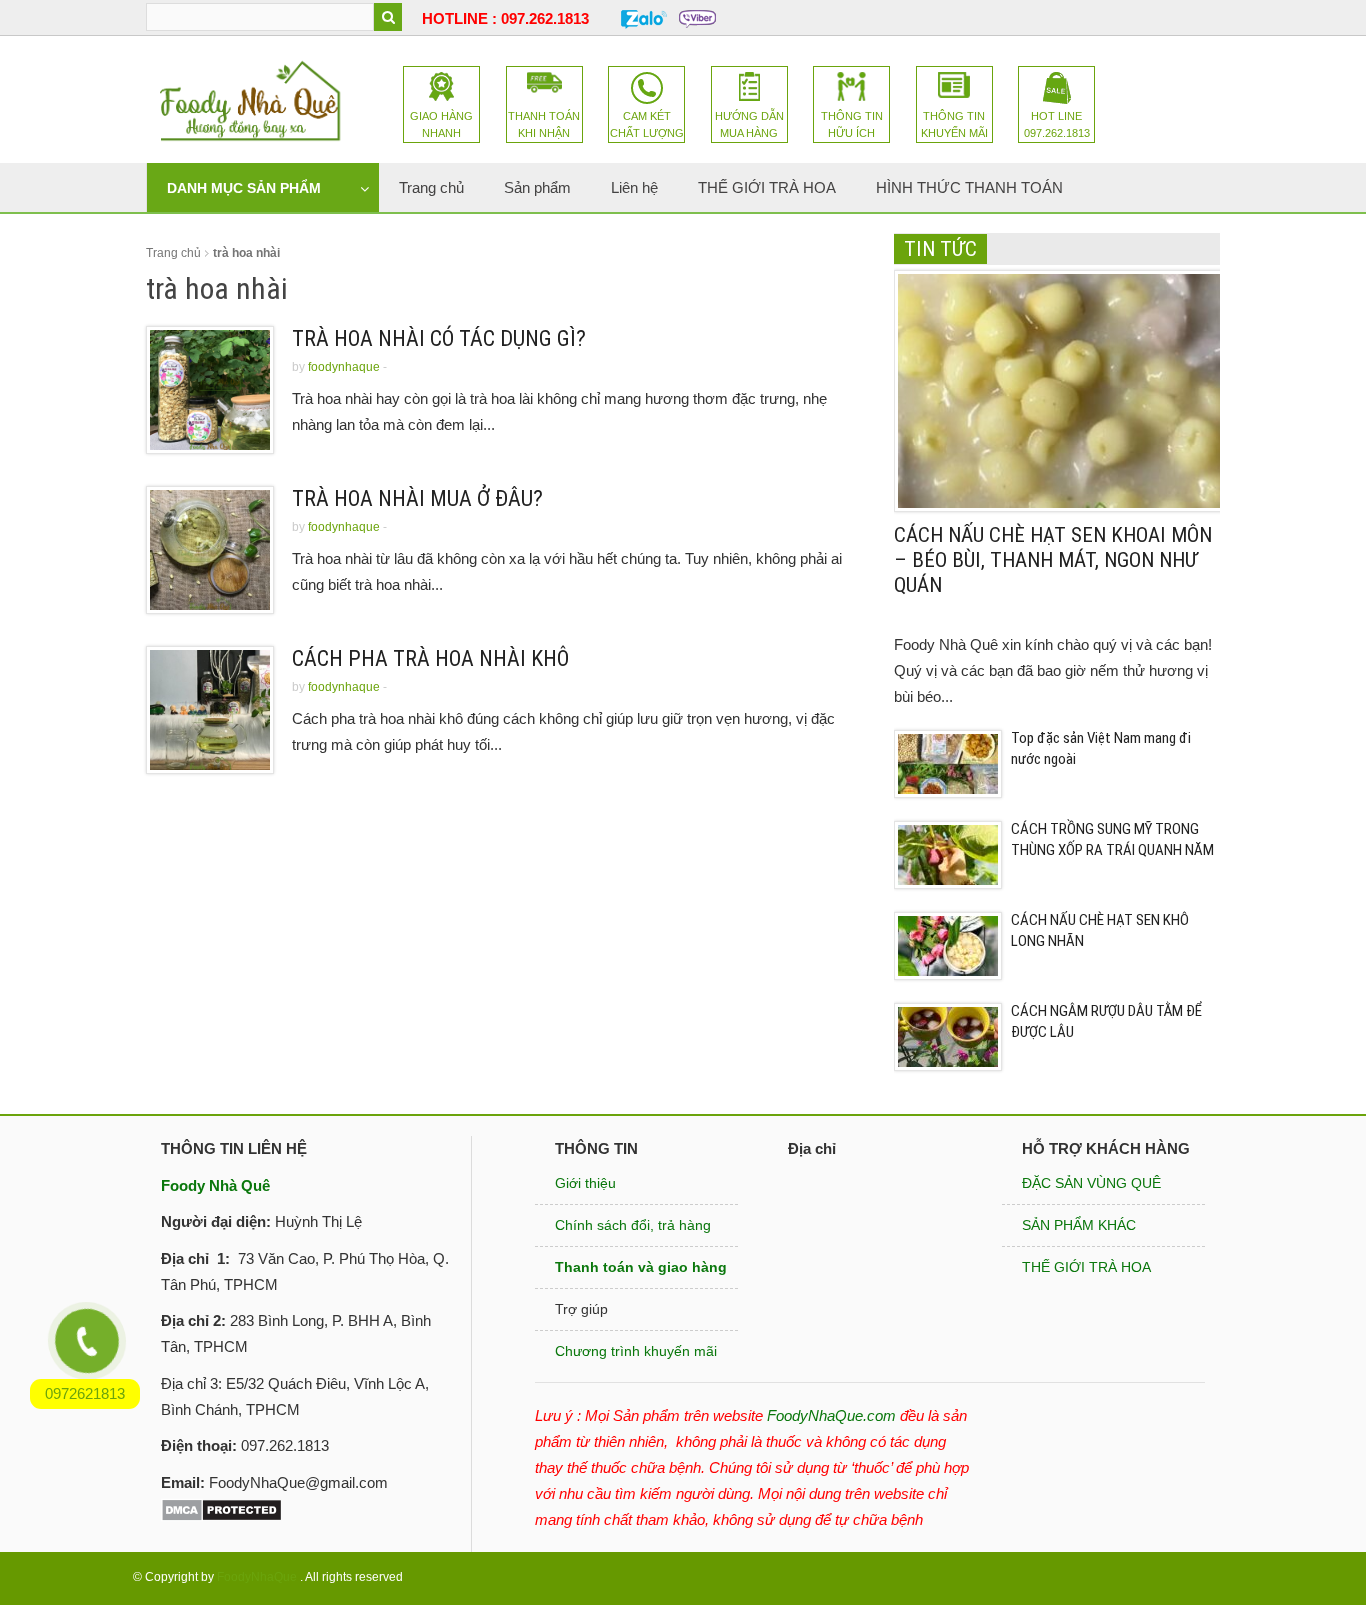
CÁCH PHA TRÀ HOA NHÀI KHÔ (430, 658)
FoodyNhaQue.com (831, 1415)
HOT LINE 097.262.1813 (1057, 124)
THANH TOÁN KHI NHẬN (544, 124)
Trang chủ (173, 253)
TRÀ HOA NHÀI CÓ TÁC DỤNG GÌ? (439, 338)
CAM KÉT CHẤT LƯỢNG (647, 124)
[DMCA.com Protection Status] (221, 1508)
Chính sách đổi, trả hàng (633, 1225)
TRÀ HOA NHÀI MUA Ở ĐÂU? (417, 498)
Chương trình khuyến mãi (636, 1351)
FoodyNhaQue (257, 1577)
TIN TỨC (940, 249)
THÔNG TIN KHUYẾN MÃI (954, 124)
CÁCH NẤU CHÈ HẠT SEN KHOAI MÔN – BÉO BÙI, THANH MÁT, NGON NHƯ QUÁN (1053, 560)
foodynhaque (344, 367)
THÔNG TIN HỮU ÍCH (852, 124)
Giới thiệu (585, 1183)
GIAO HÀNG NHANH (441, 124)
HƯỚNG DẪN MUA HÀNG (749, 124)
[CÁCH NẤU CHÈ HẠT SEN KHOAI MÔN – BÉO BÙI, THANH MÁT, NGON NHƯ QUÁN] (1061, 389)
